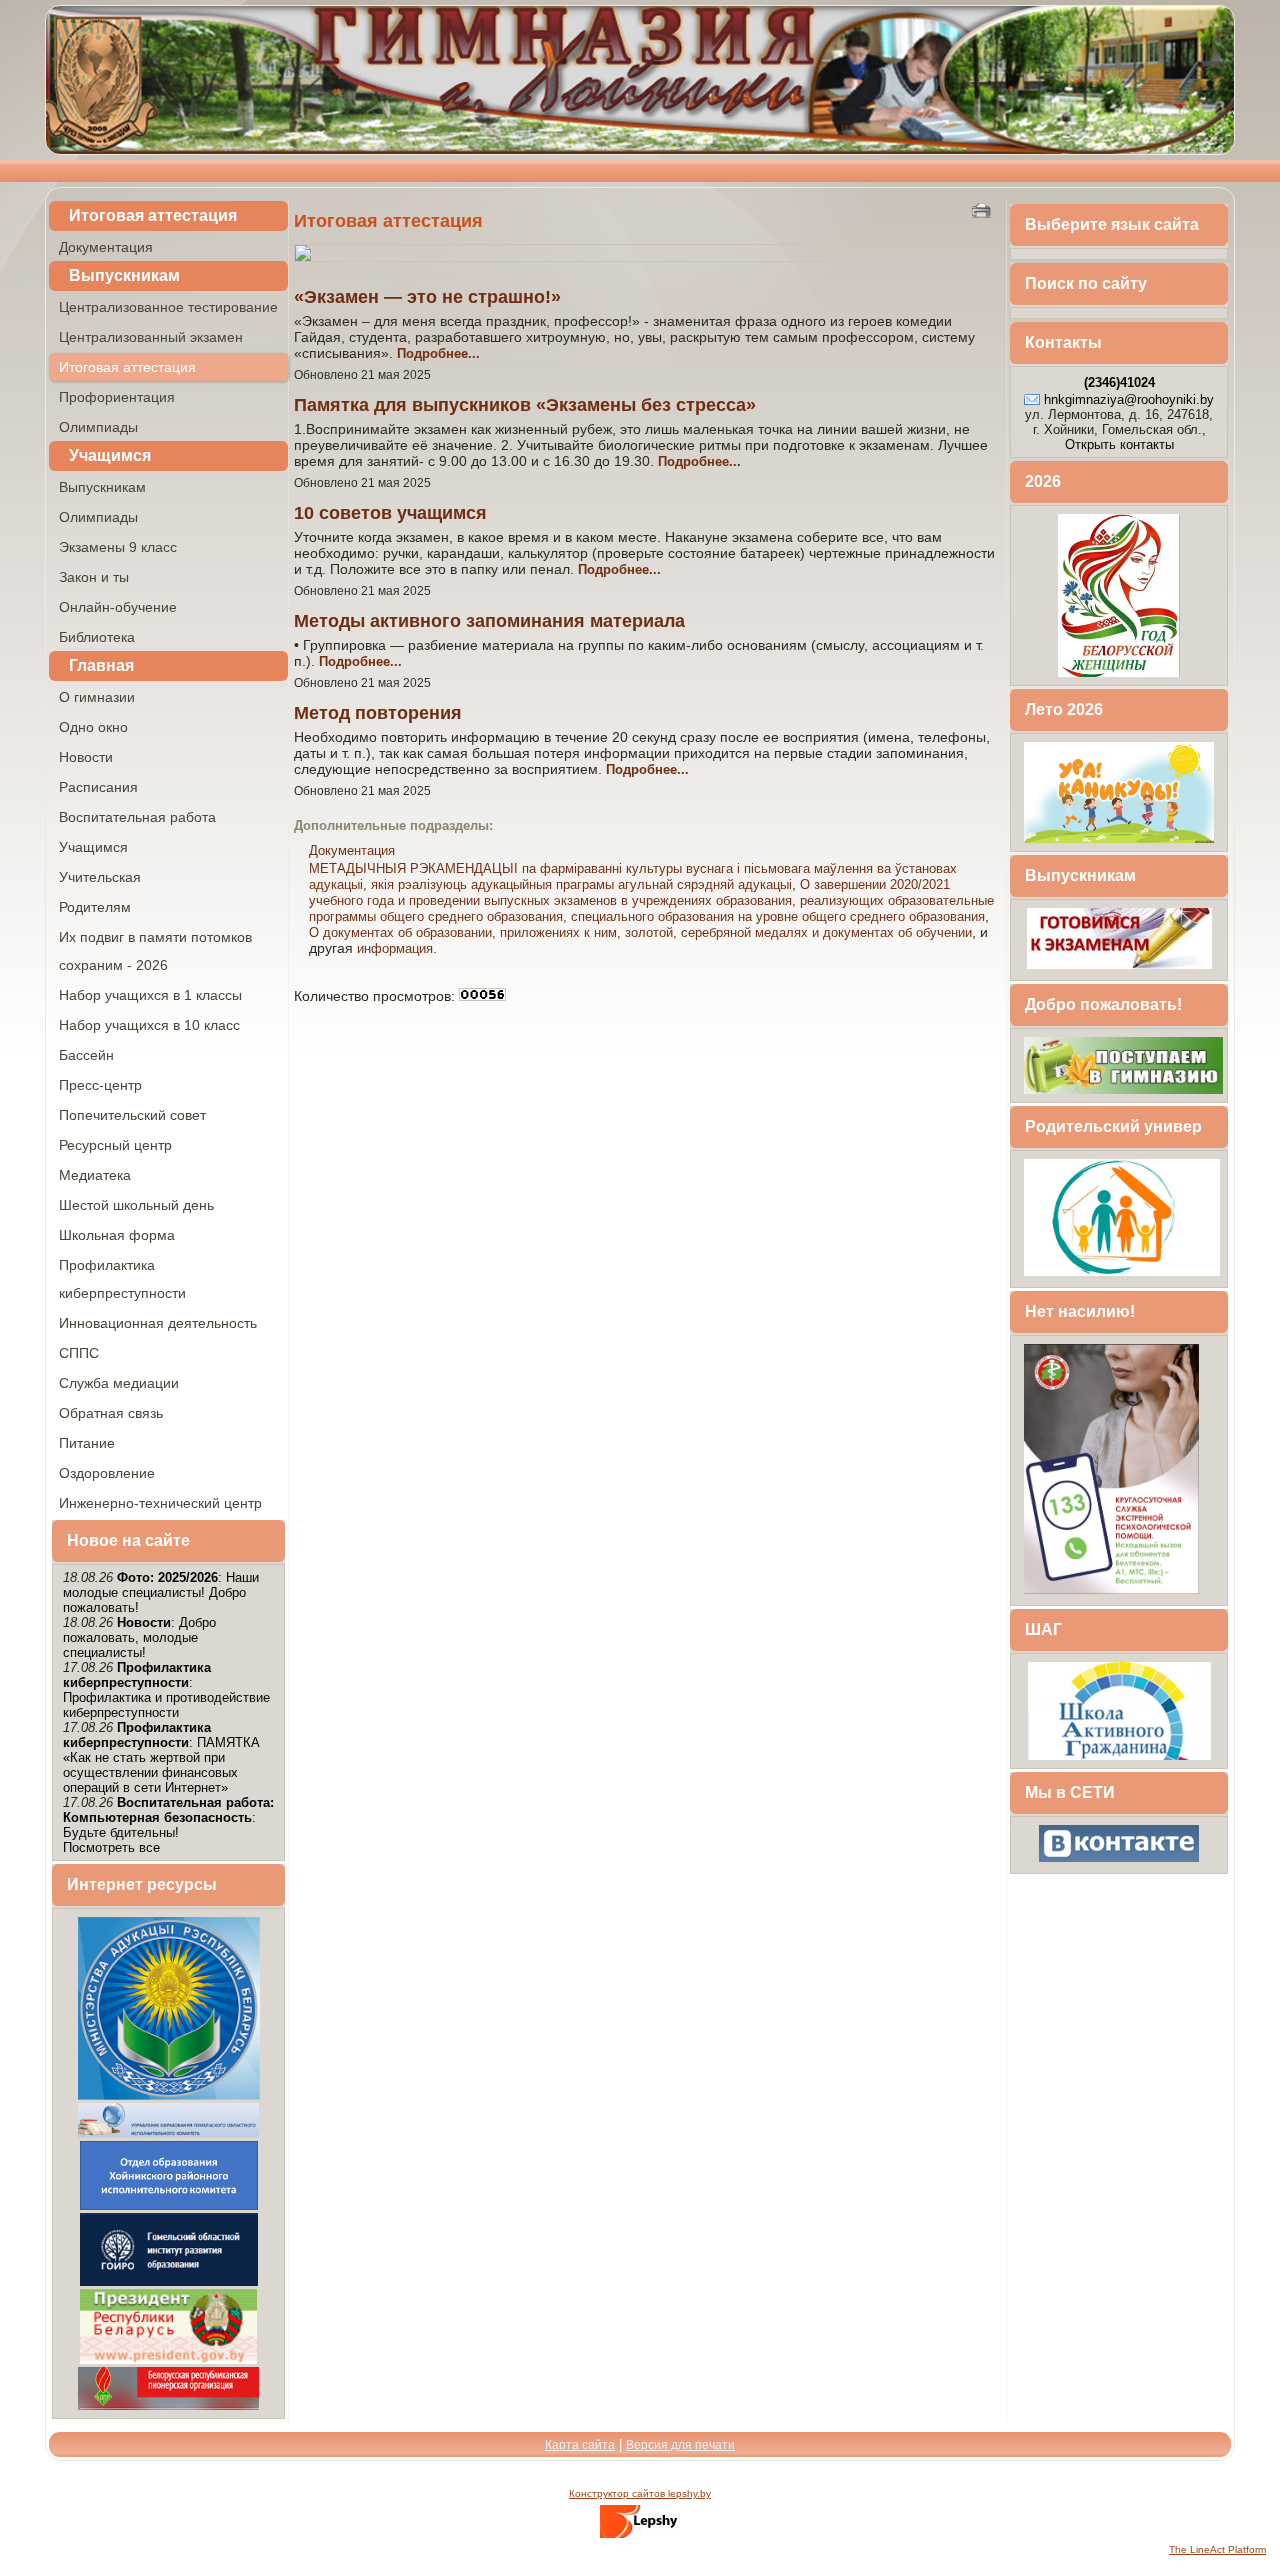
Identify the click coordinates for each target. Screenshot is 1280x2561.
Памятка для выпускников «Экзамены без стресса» (525, 405)
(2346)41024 (1119, 382)
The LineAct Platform (1217, 2549)
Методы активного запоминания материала (489, 621)
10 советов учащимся (390, 513)
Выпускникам (124, 275)
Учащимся (110, 455)
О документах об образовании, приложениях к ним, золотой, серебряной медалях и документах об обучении (640, 932)
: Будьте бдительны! (168, 1817)
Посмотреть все (111, 1847)
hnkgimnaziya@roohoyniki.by (1129, 399)
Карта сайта (580, 2445)
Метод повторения (378, 713)
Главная (101, 665)
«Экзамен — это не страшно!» (427, 297)
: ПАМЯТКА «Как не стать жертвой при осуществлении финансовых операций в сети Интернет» (161, 1757)
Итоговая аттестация (153, 215)
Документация (352, 850)
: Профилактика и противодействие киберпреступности (166, 1690)
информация (395, 948)
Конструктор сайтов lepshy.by (640, 2493)
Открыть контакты (1119, 444)
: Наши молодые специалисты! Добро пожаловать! (161, 1592)
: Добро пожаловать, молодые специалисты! (139, 1637)
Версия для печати (680, 2445)
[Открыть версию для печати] (983, 209)
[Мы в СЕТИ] (1119, 1860)
